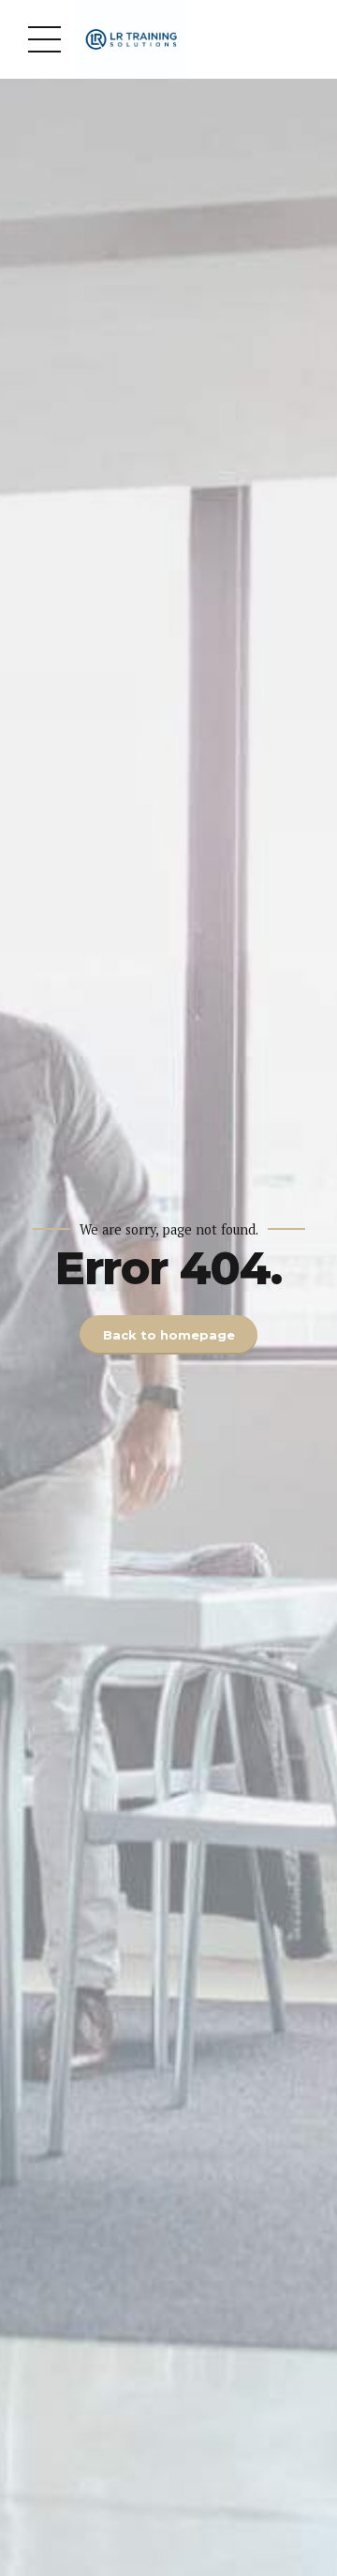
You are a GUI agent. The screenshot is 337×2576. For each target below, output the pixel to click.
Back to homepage (169, 1335)
